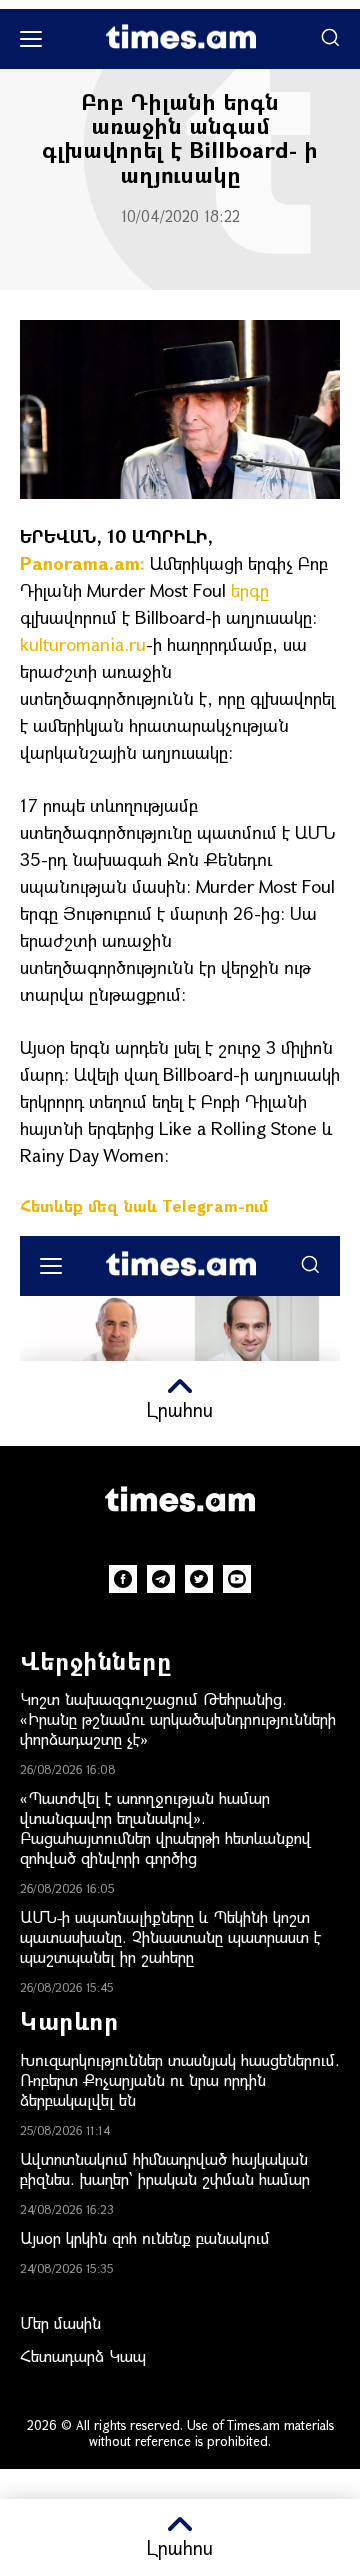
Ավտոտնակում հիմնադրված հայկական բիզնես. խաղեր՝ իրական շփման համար (165, 2168)
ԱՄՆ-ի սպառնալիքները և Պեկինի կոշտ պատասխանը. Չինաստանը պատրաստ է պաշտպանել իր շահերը (170, 1936)
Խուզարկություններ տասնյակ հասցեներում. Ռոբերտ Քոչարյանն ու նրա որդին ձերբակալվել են (180, 2079)
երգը (250, 590)
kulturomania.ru (83, 644)
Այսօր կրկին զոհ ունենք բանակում (145, 2237)
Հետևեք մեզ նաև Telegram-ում (144, 1205)
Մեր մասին (60, 2322)
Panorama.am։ (82, 563)
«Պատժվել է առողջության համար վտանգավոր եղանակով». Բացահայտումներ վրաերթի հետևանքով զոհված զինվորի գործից (165, 1827)
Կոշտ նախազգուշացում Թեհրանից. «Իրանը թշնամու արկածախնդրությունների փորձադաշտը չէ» (178, 1718)
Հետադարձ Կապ (83, 2355)
